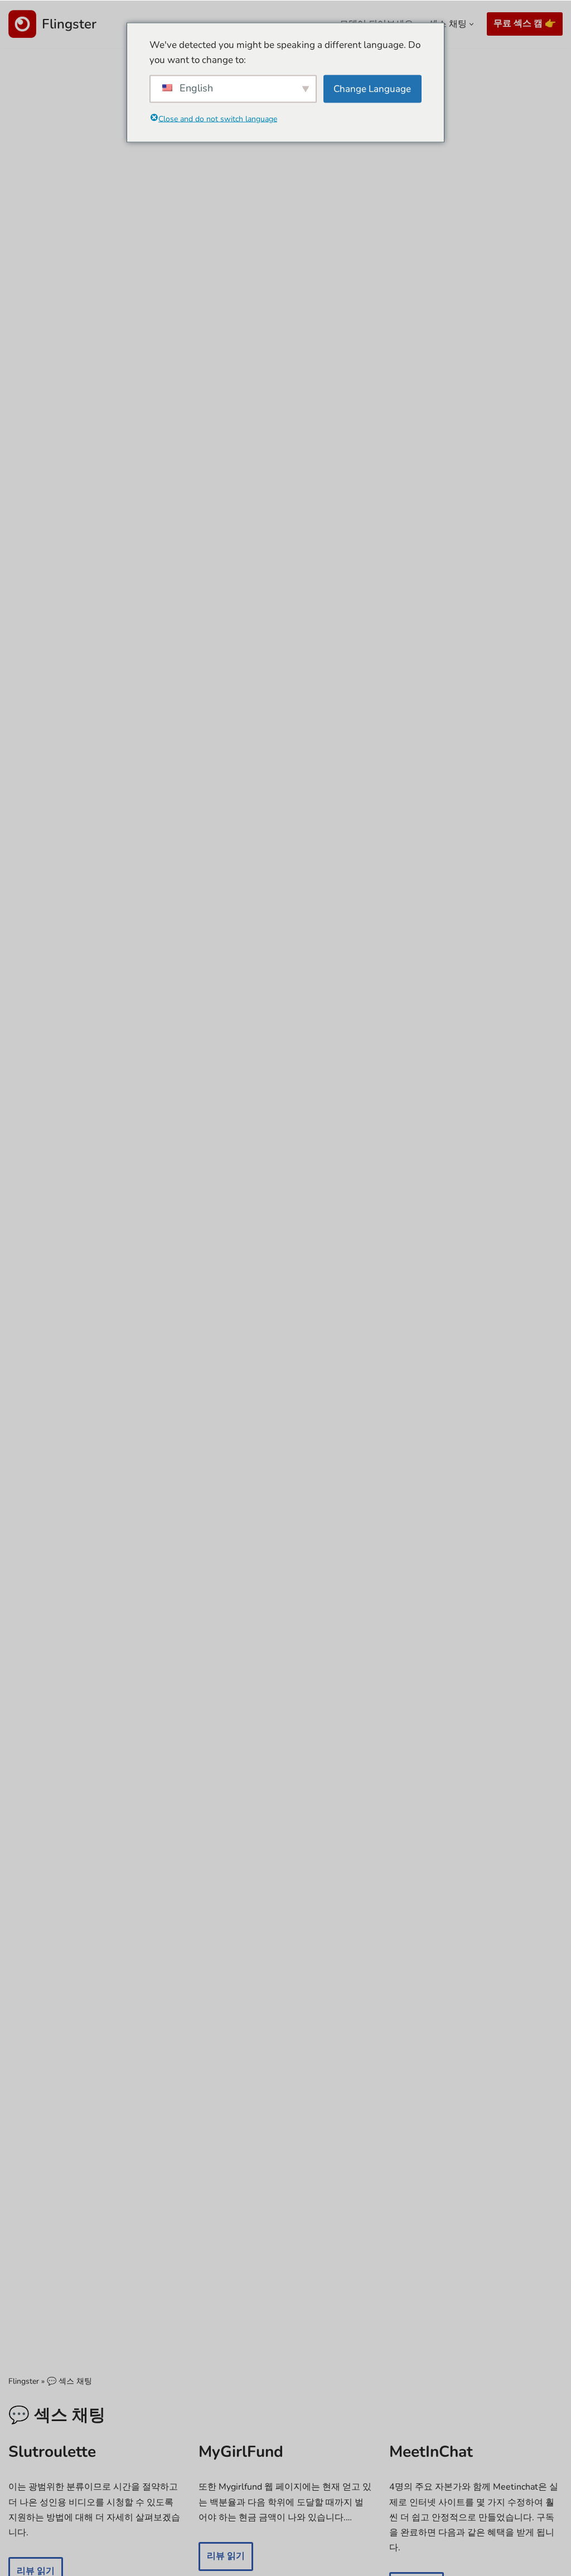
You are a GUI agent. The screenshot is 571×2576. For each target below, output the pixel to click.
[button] (471, 24)
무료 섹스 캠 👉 (525, 23)
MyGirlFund (241, 2452)
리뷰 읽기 (222, 2560)
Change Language (372, 89)
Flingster (24, 2381)
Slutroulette (52, 2452)
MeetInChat (431, 2452)
